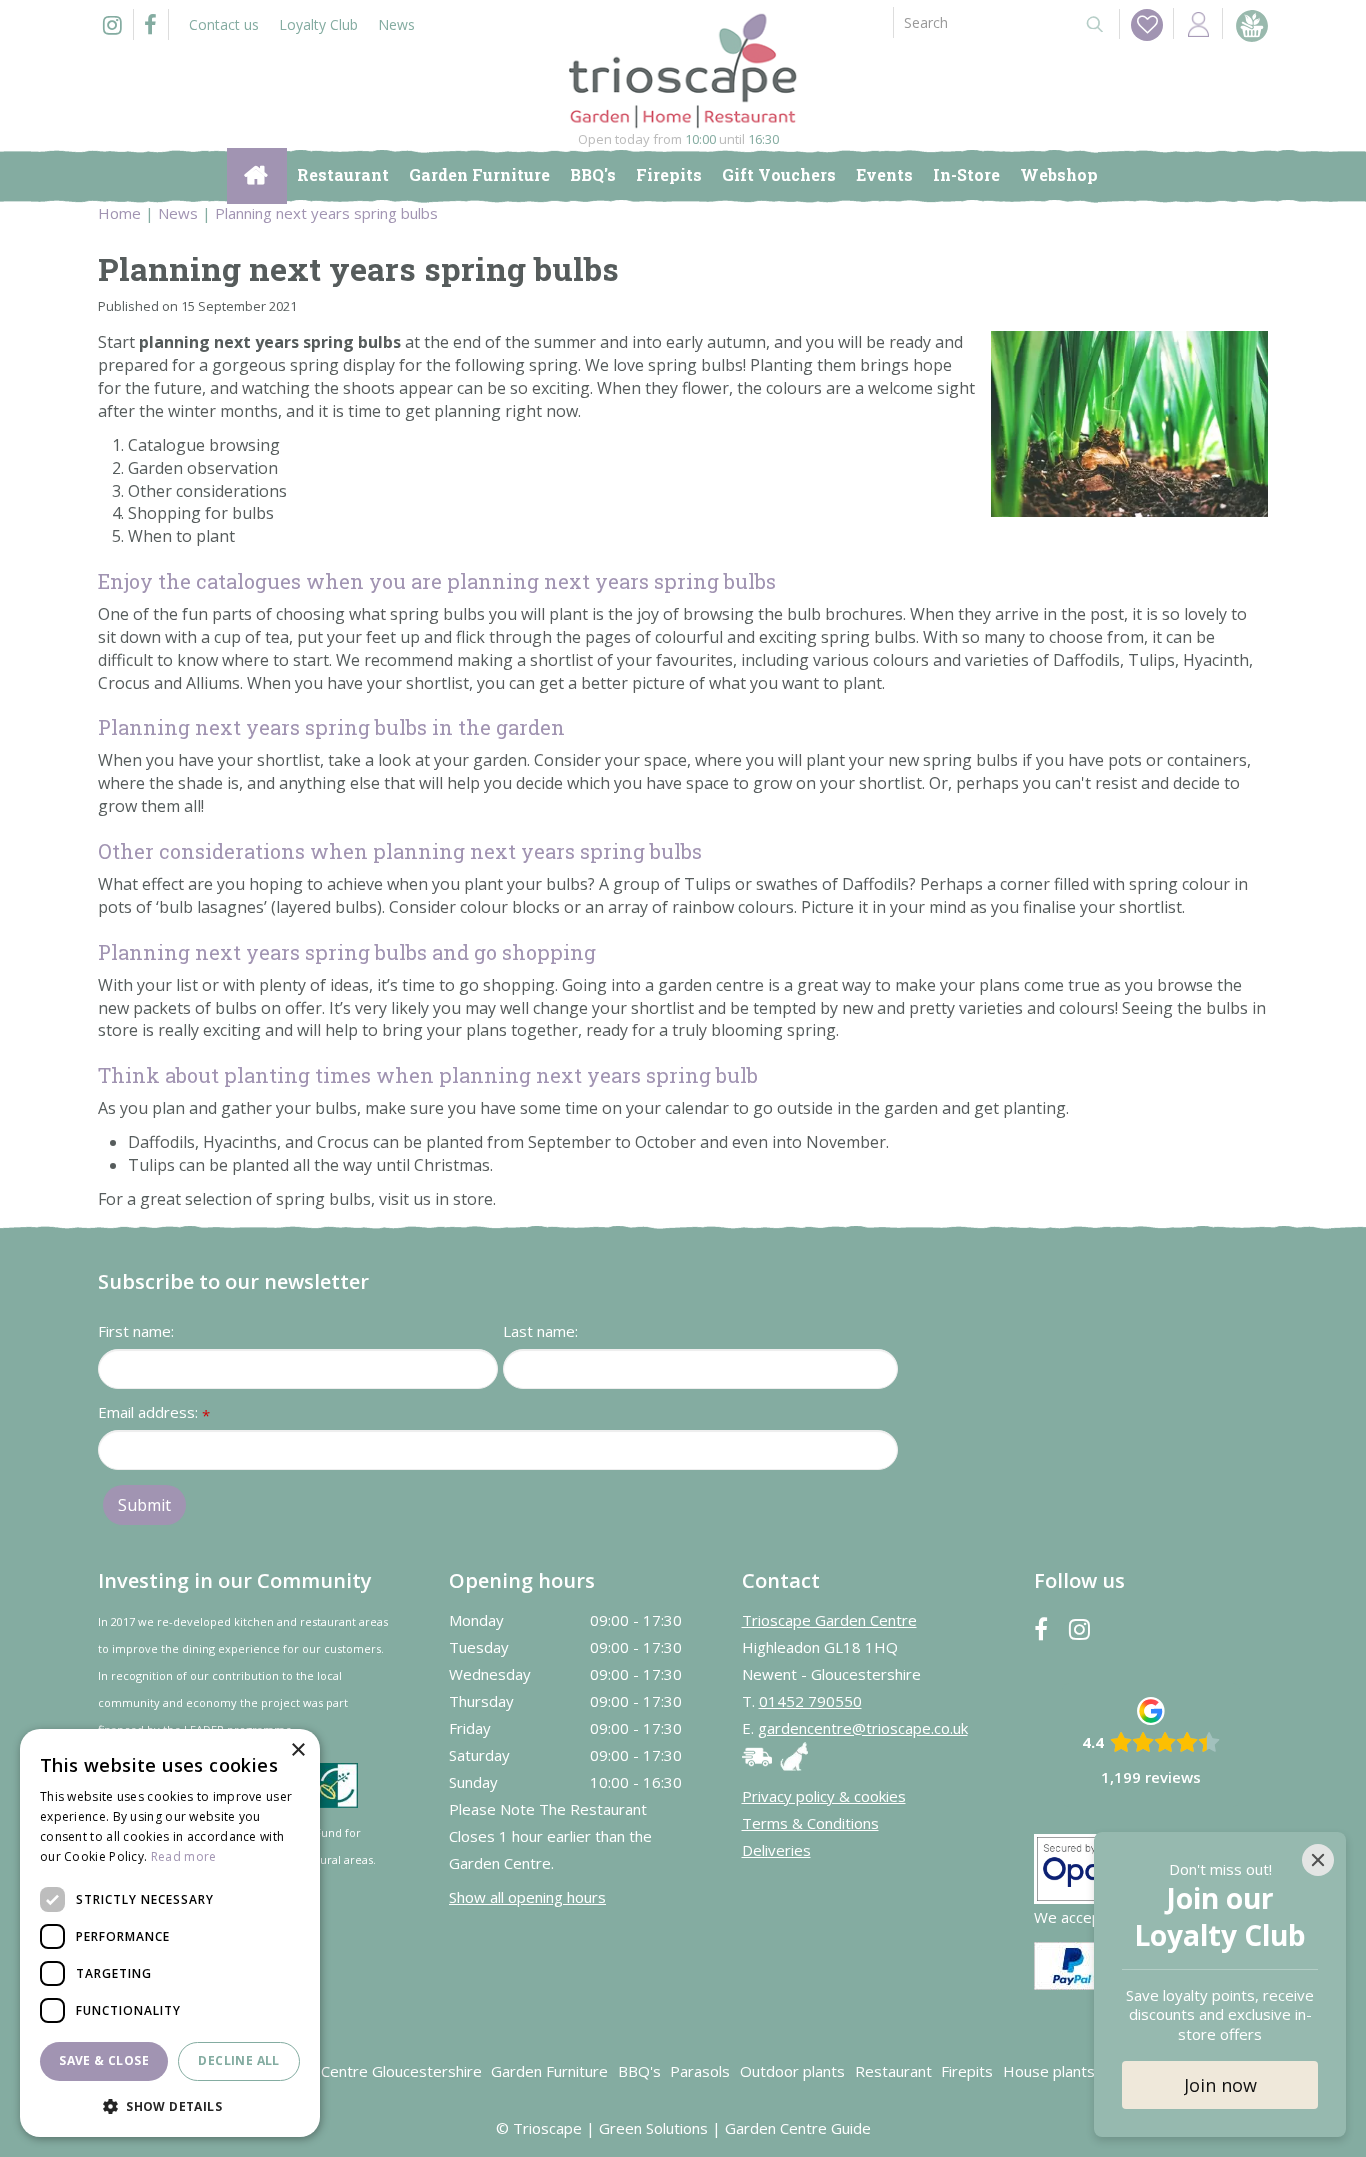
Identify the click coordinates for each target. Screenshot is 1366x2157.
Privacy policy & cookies (824, 1796)
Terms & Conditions (810, 1823)
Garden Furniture (549, 2071)
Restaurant (893, 2071)
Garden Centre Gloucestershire (374, 2071)
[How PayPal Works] (1072, 1964)
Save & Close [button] (104, 2060)
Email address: (154, 1413)
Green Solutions (653, 2128)
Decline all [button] (238, 2060)
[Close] (1318, 1860)
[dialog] (170, 1933)
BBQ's (639, 2071)
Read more (184, 1856)
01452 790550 (810, 1701)
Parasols (700, 2071)
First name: (136, 1331)
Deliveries (776, 1850)
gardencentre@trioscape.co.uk (863, 1728)
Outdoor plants (792, 2071)
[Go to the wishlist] (1141, 24)
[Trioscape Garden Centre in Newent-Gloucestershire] (683, 71)
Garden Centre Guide (798, 2128)
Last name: (540, 1331)
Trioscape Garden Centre (829, 1620)
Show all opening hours (527, 1897)
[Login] (1198, 23)
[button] (170, 2105)
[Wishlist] (1147, 25)
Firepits (967, 2071)
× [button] (297, 1750)
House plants (1049, 2071)
